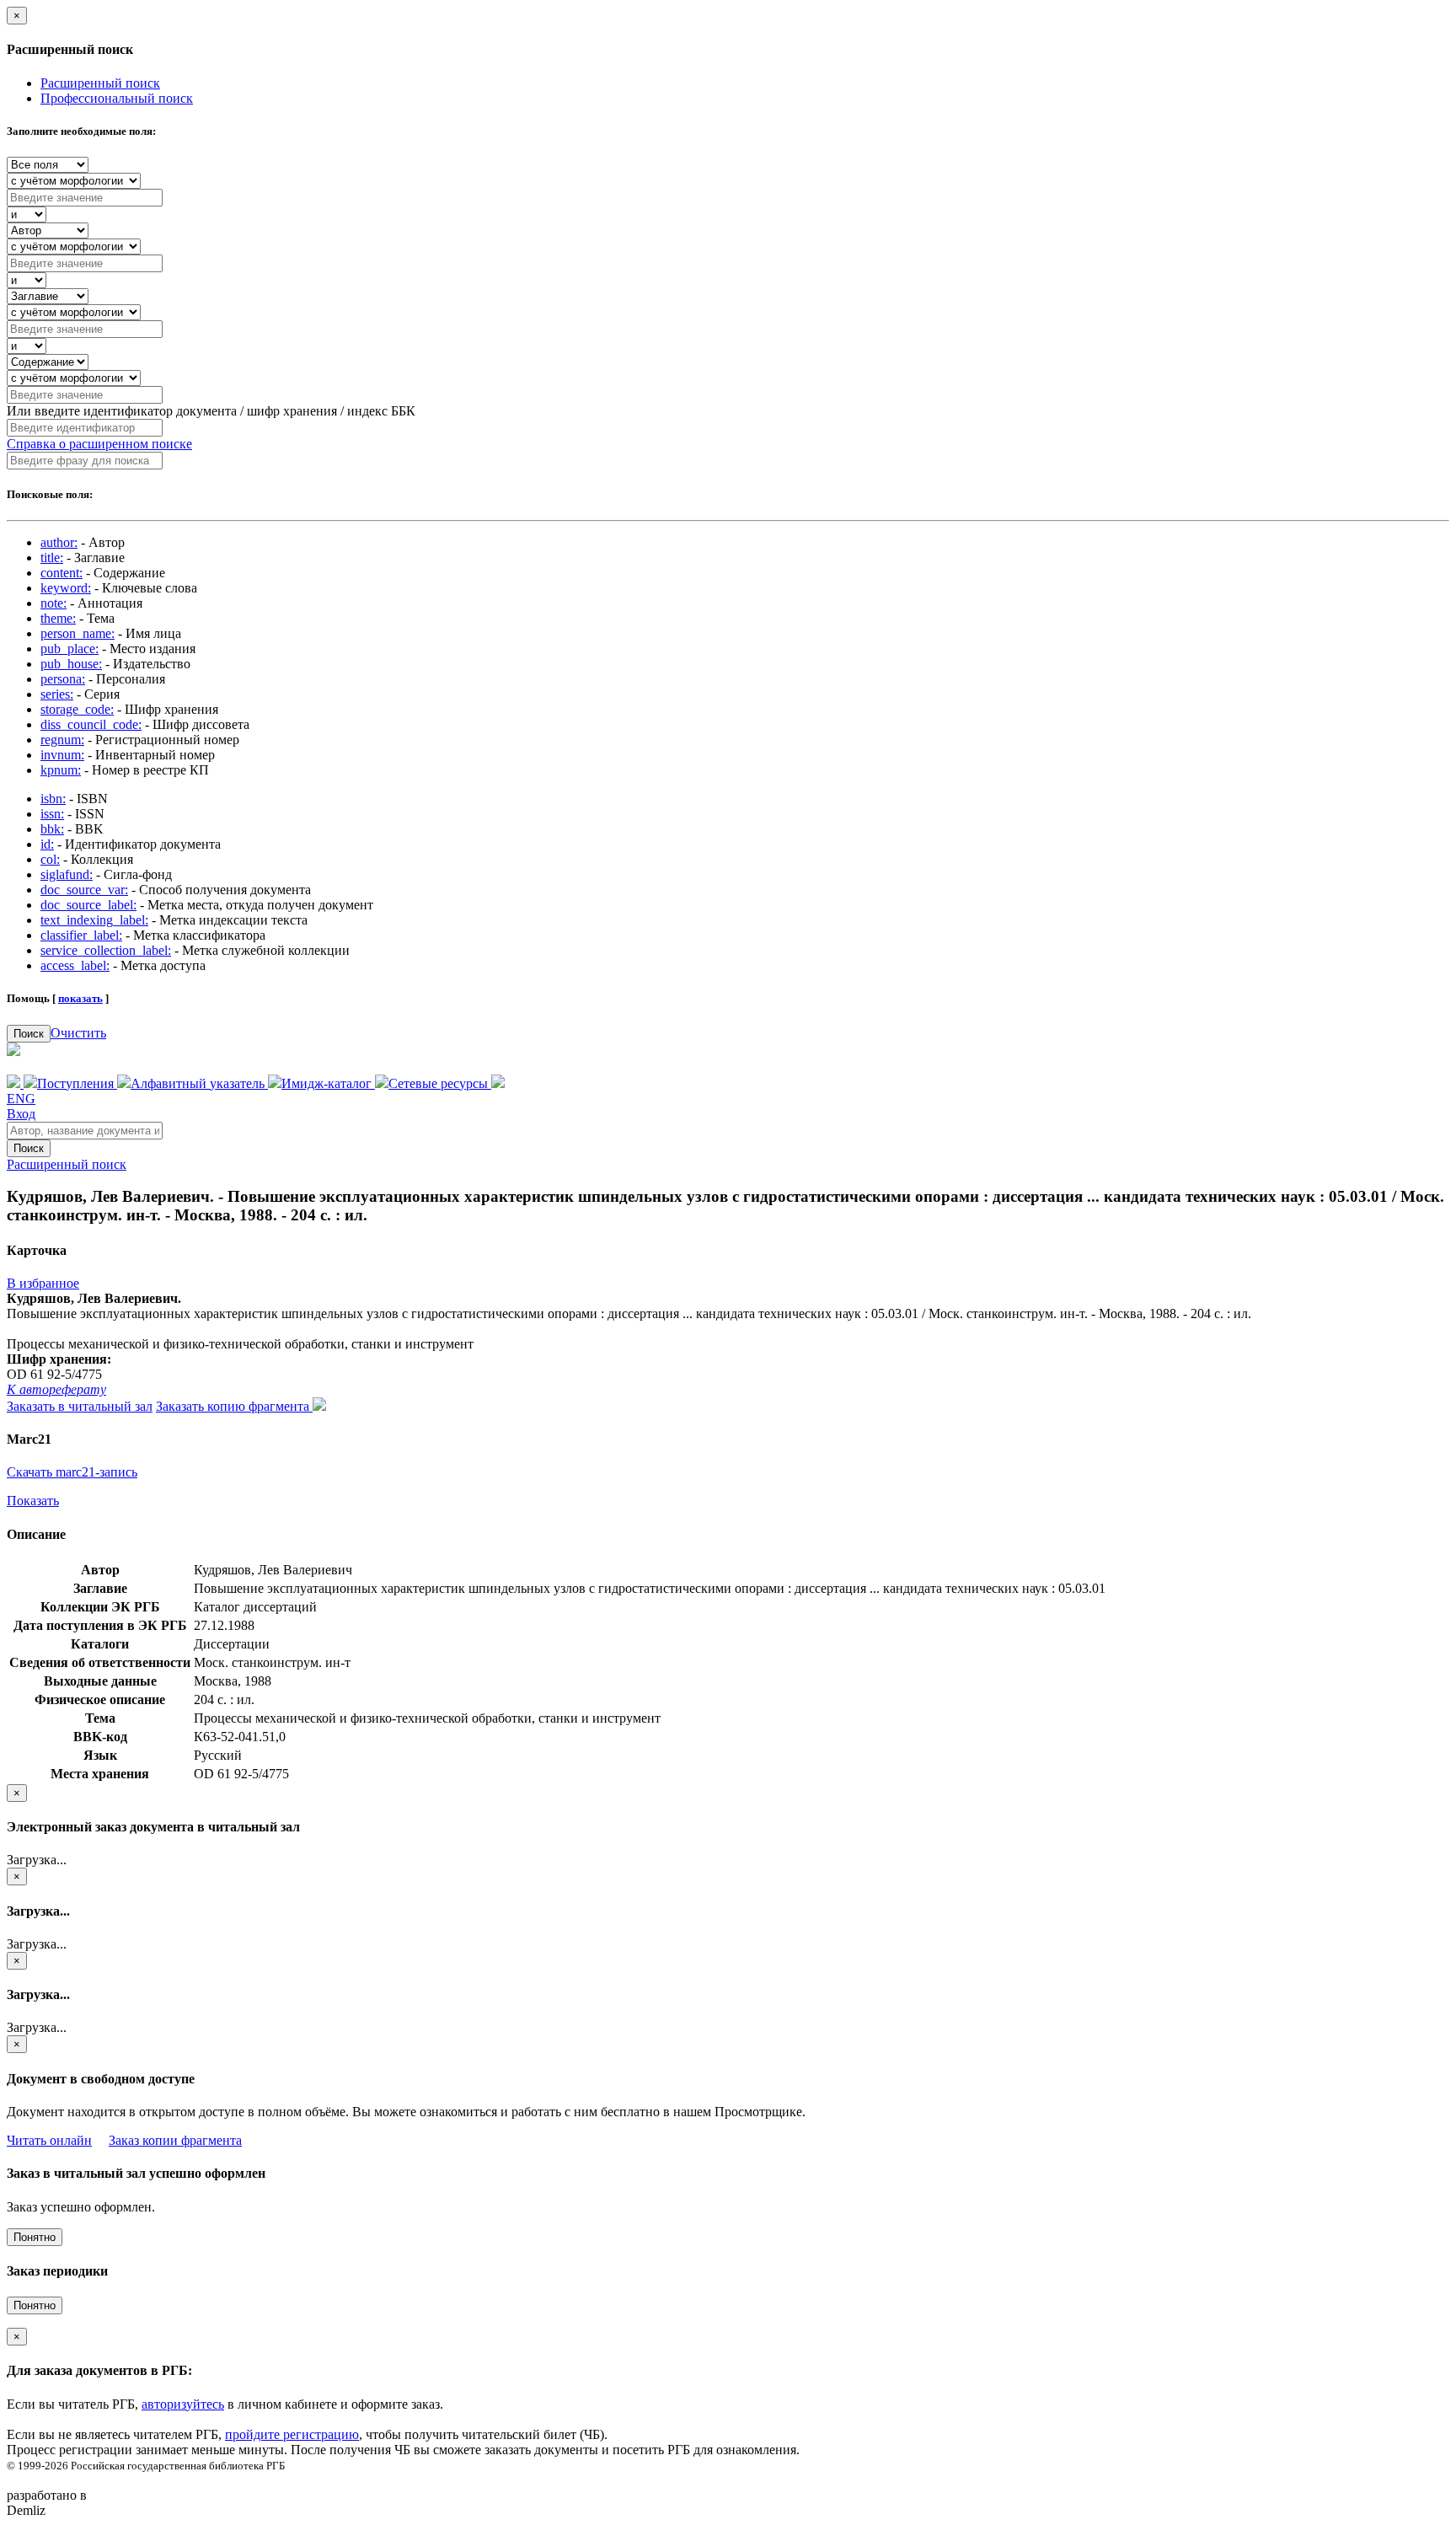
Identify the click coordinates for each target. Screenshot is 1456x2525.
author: (59, 542)
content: (62, 573)
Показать (33, 1501)
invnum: (62, 755)
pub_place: (70, 649)
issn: (52, 814)
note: (54, 603)
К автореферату (56, 1389)
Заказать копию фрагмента (234, 1406)
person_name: (78, 633)
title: (52, 558)
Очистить (78, 1033)
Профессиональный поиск (117, 98)
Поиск (29, 1034)
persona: (63, 679)
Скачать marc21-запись (72, 1472)
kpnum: (61, 770)
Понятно (35, 2237)
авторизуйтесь (183, 2404)
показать (80, 998)
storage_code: (77, 709)
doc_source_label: (88, 905)
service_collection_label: (106, 950)
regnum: (62, 740)
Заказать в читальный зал (80, 1406)
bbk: (52, 829)
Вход (21, 1114)
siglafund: (67, 874)
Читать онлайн (49, 2140)
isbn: (53, 799)
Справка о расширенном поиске (99, 444)
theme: (58, 618)
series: (57, 694)
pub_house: (71, 664)
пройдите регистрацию (292, 2434)
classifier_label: (81, 935)
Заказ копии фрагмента (175, 2140)
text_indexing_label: (94, 920)
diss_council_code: (91, 724)
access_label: (75, 965)
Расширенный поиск (100, 83)
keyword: (66, 588)
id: (47, 844)
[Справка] (498, 1083)
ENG (21, 1099)
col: (50, 859)
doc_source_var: (84, 890)
